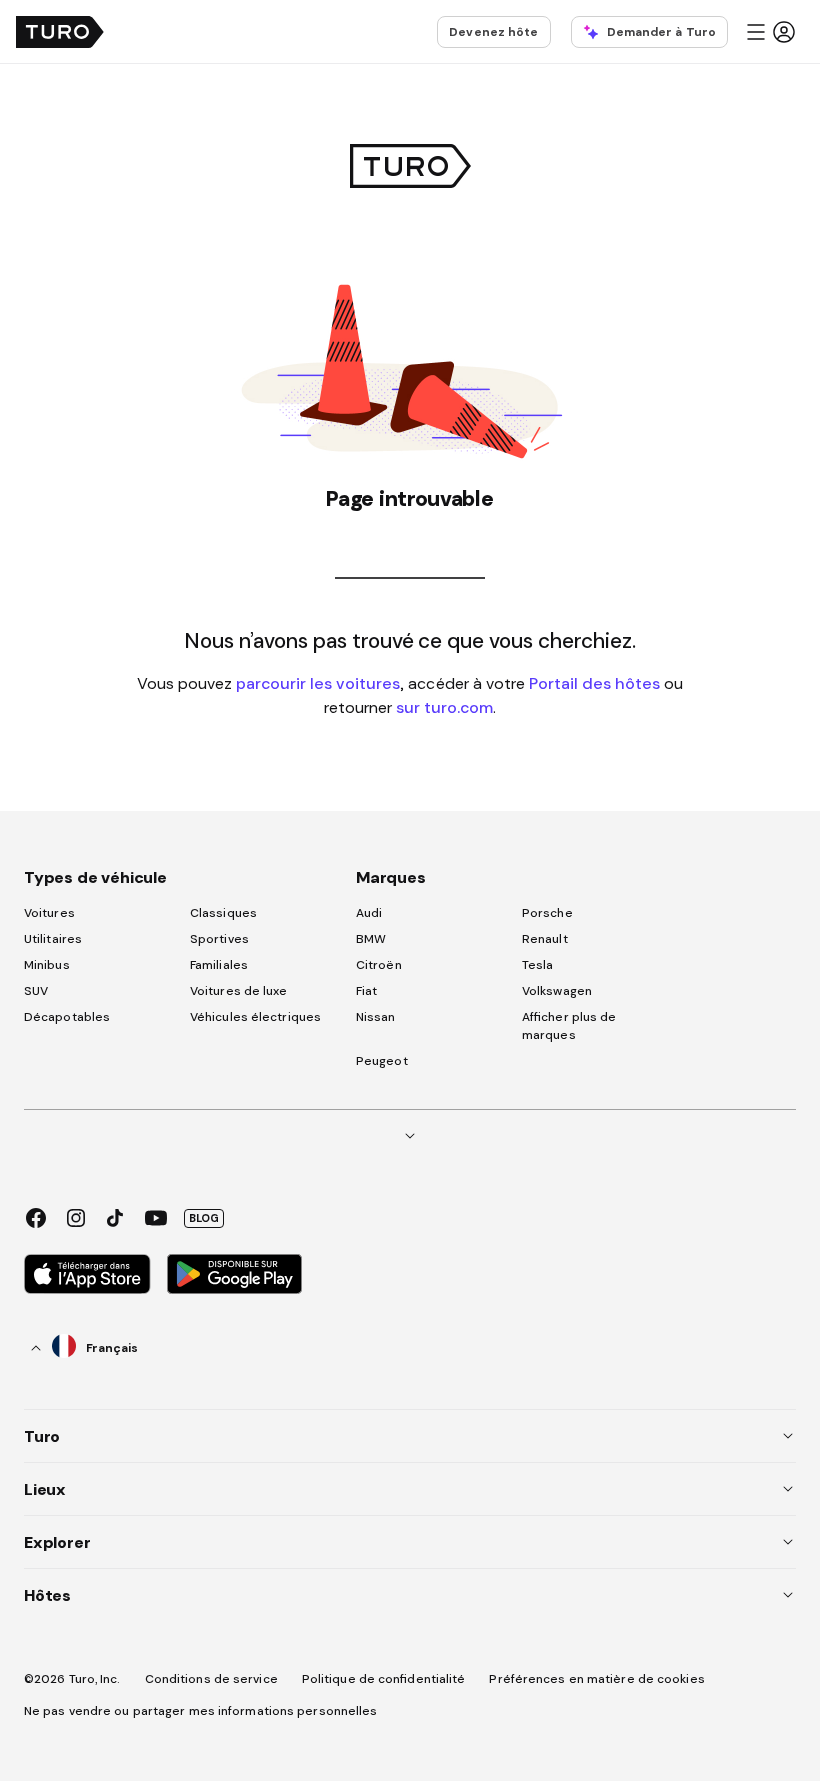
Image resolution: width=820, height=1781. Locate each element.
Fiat (366, 991)
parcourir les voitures (318, 683)
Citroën (379, 965)
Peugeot (382, 1061)
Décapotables (67, 1017)
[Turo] (60, 32)
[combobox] (85, 1347)
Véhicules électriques (255, 1017)
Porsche (547, 913)
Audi (369, 913)
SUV (36, 991)
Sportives (219, 939)
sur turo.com (444, 707)
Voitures (49, 913)
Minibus (47, 965)
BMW (371, 939)
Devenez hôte (493, 32)
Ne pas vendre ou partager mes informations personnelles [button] (201, 1711)
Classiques (223, 913)
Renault (545, 939)
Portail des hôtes (594, 683)
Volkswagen (557, 991)
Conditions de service (211, 1679)
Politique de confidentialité (384, 1679)
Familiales (219, 965)
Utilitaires (53, 939)
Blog (204, 1218)
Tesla (538, 965)
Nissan (376, 1017)
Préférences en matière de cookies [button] (596, 1679)
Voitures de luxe (239, 991)
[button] (770, 32)
